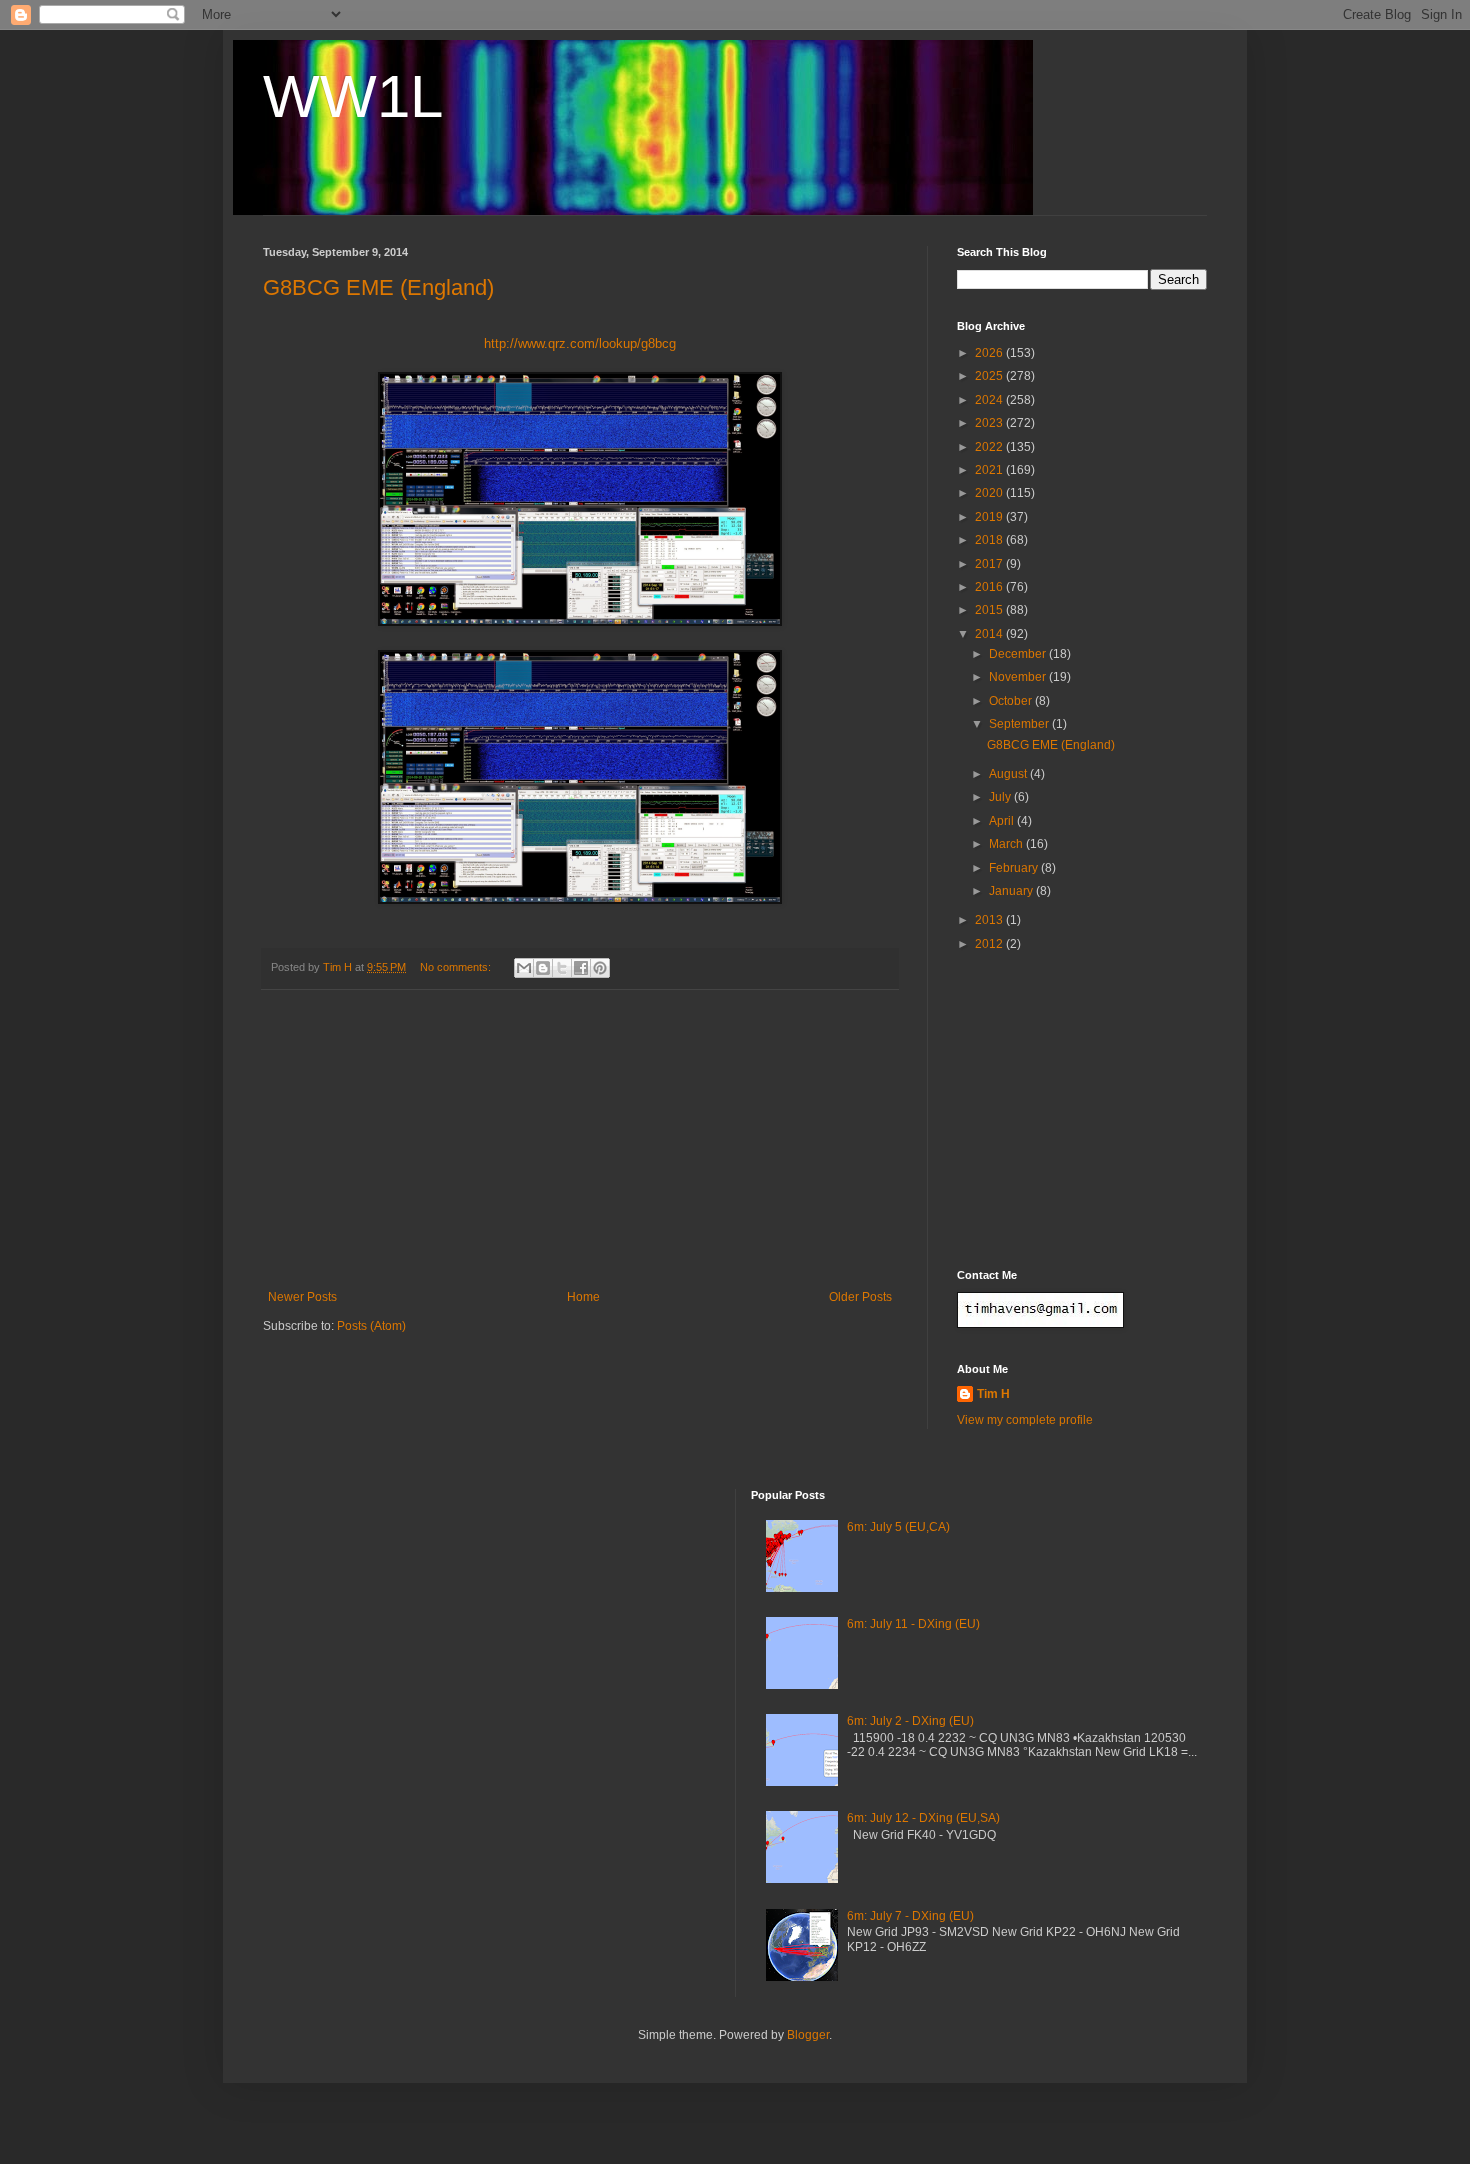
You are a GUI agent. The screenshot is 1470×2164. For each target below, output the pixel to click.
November (1019, 677)
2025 (990, 376)
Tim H (993, 1394)
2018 (990, 540)
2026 (990, 353)
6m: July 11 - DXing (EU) (913, 1624)
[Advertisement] (580, 1140)
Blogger (808, 2035)
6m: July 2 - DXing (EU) (910, 1721)
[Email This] (524, 968)
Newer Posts (302, 1297)
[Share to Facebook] (581, 968)
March (1007, 844)
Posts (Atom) (371, 1326)
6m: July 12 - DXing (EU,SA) (923, 1818)
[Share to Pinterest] (600, 968)
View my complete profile (1025, 1420)
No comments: (457, 967)
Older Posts (860, 1297)
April (1003, 821)
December (1019, 654)
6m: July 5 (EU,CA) (898, 1527)
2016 (990, 587)
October (1012, 701)
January (1012, 891)
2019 (990, 517)
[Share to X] (562, 968)
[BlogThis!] (543, 968)
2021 (990, 470)
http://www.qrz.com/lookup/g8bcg (580, 343)
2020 (990, 493)
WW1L (353, 96)
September (1020, 724)
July (1001, 797)
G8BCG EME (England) (378, 287)
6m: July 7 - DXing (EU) (910, 1916)
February (1015, 868)
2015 (990, 610)
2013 (990, 920)
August (1009, 774)
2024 (990, 400)
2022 (990, 447)
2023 (990, 423)
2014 (990, 634)
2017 (990, 564)
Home (583, 1297)
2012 (990, 944)
